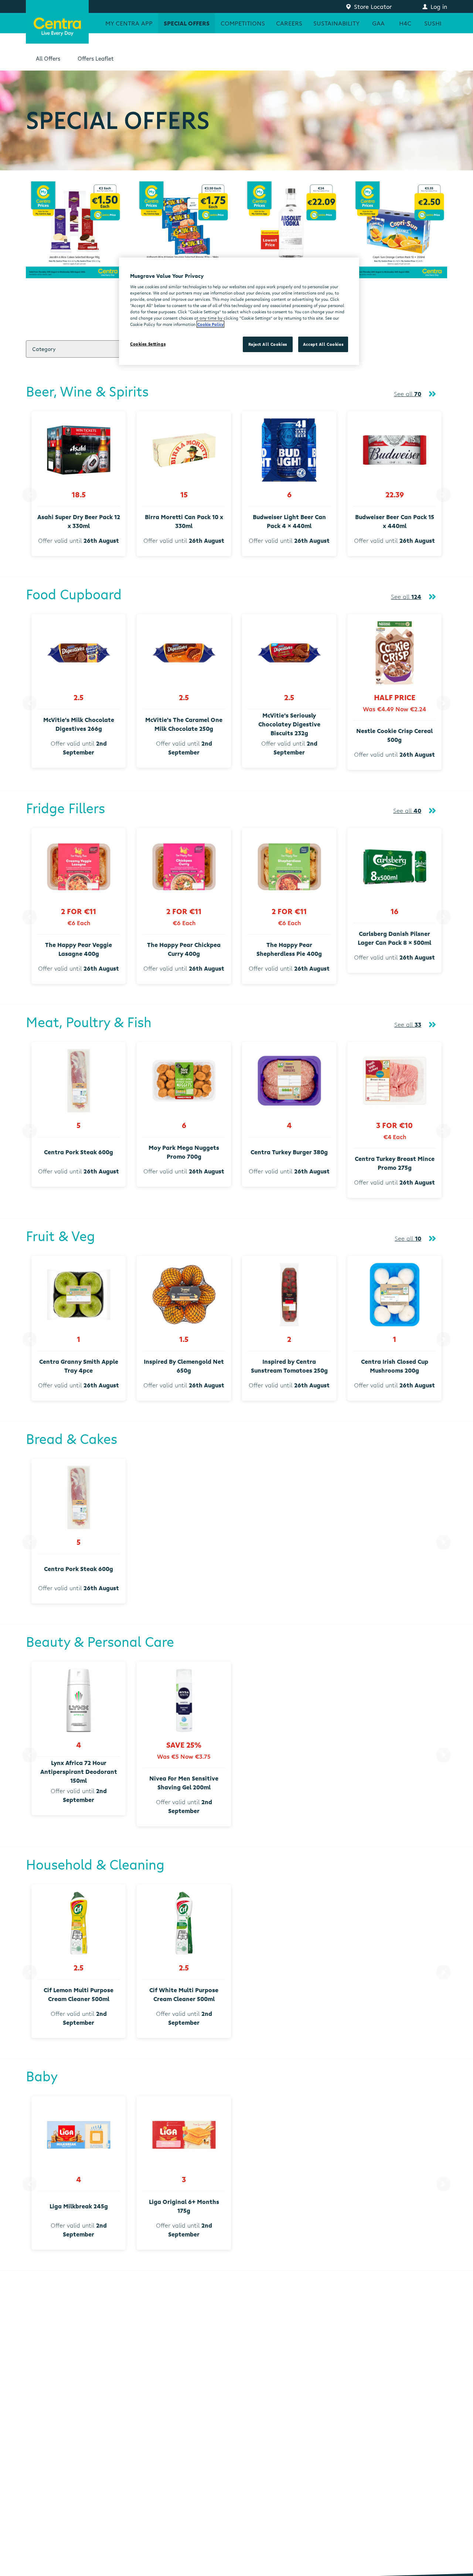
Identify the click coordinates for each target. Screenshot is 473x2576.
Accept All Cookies (323, 344)
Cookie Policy (210, 324)
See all (408, 394)
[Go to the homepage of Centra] (57, 22)
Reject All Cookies (268, 344)
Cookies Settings (148, 344)
